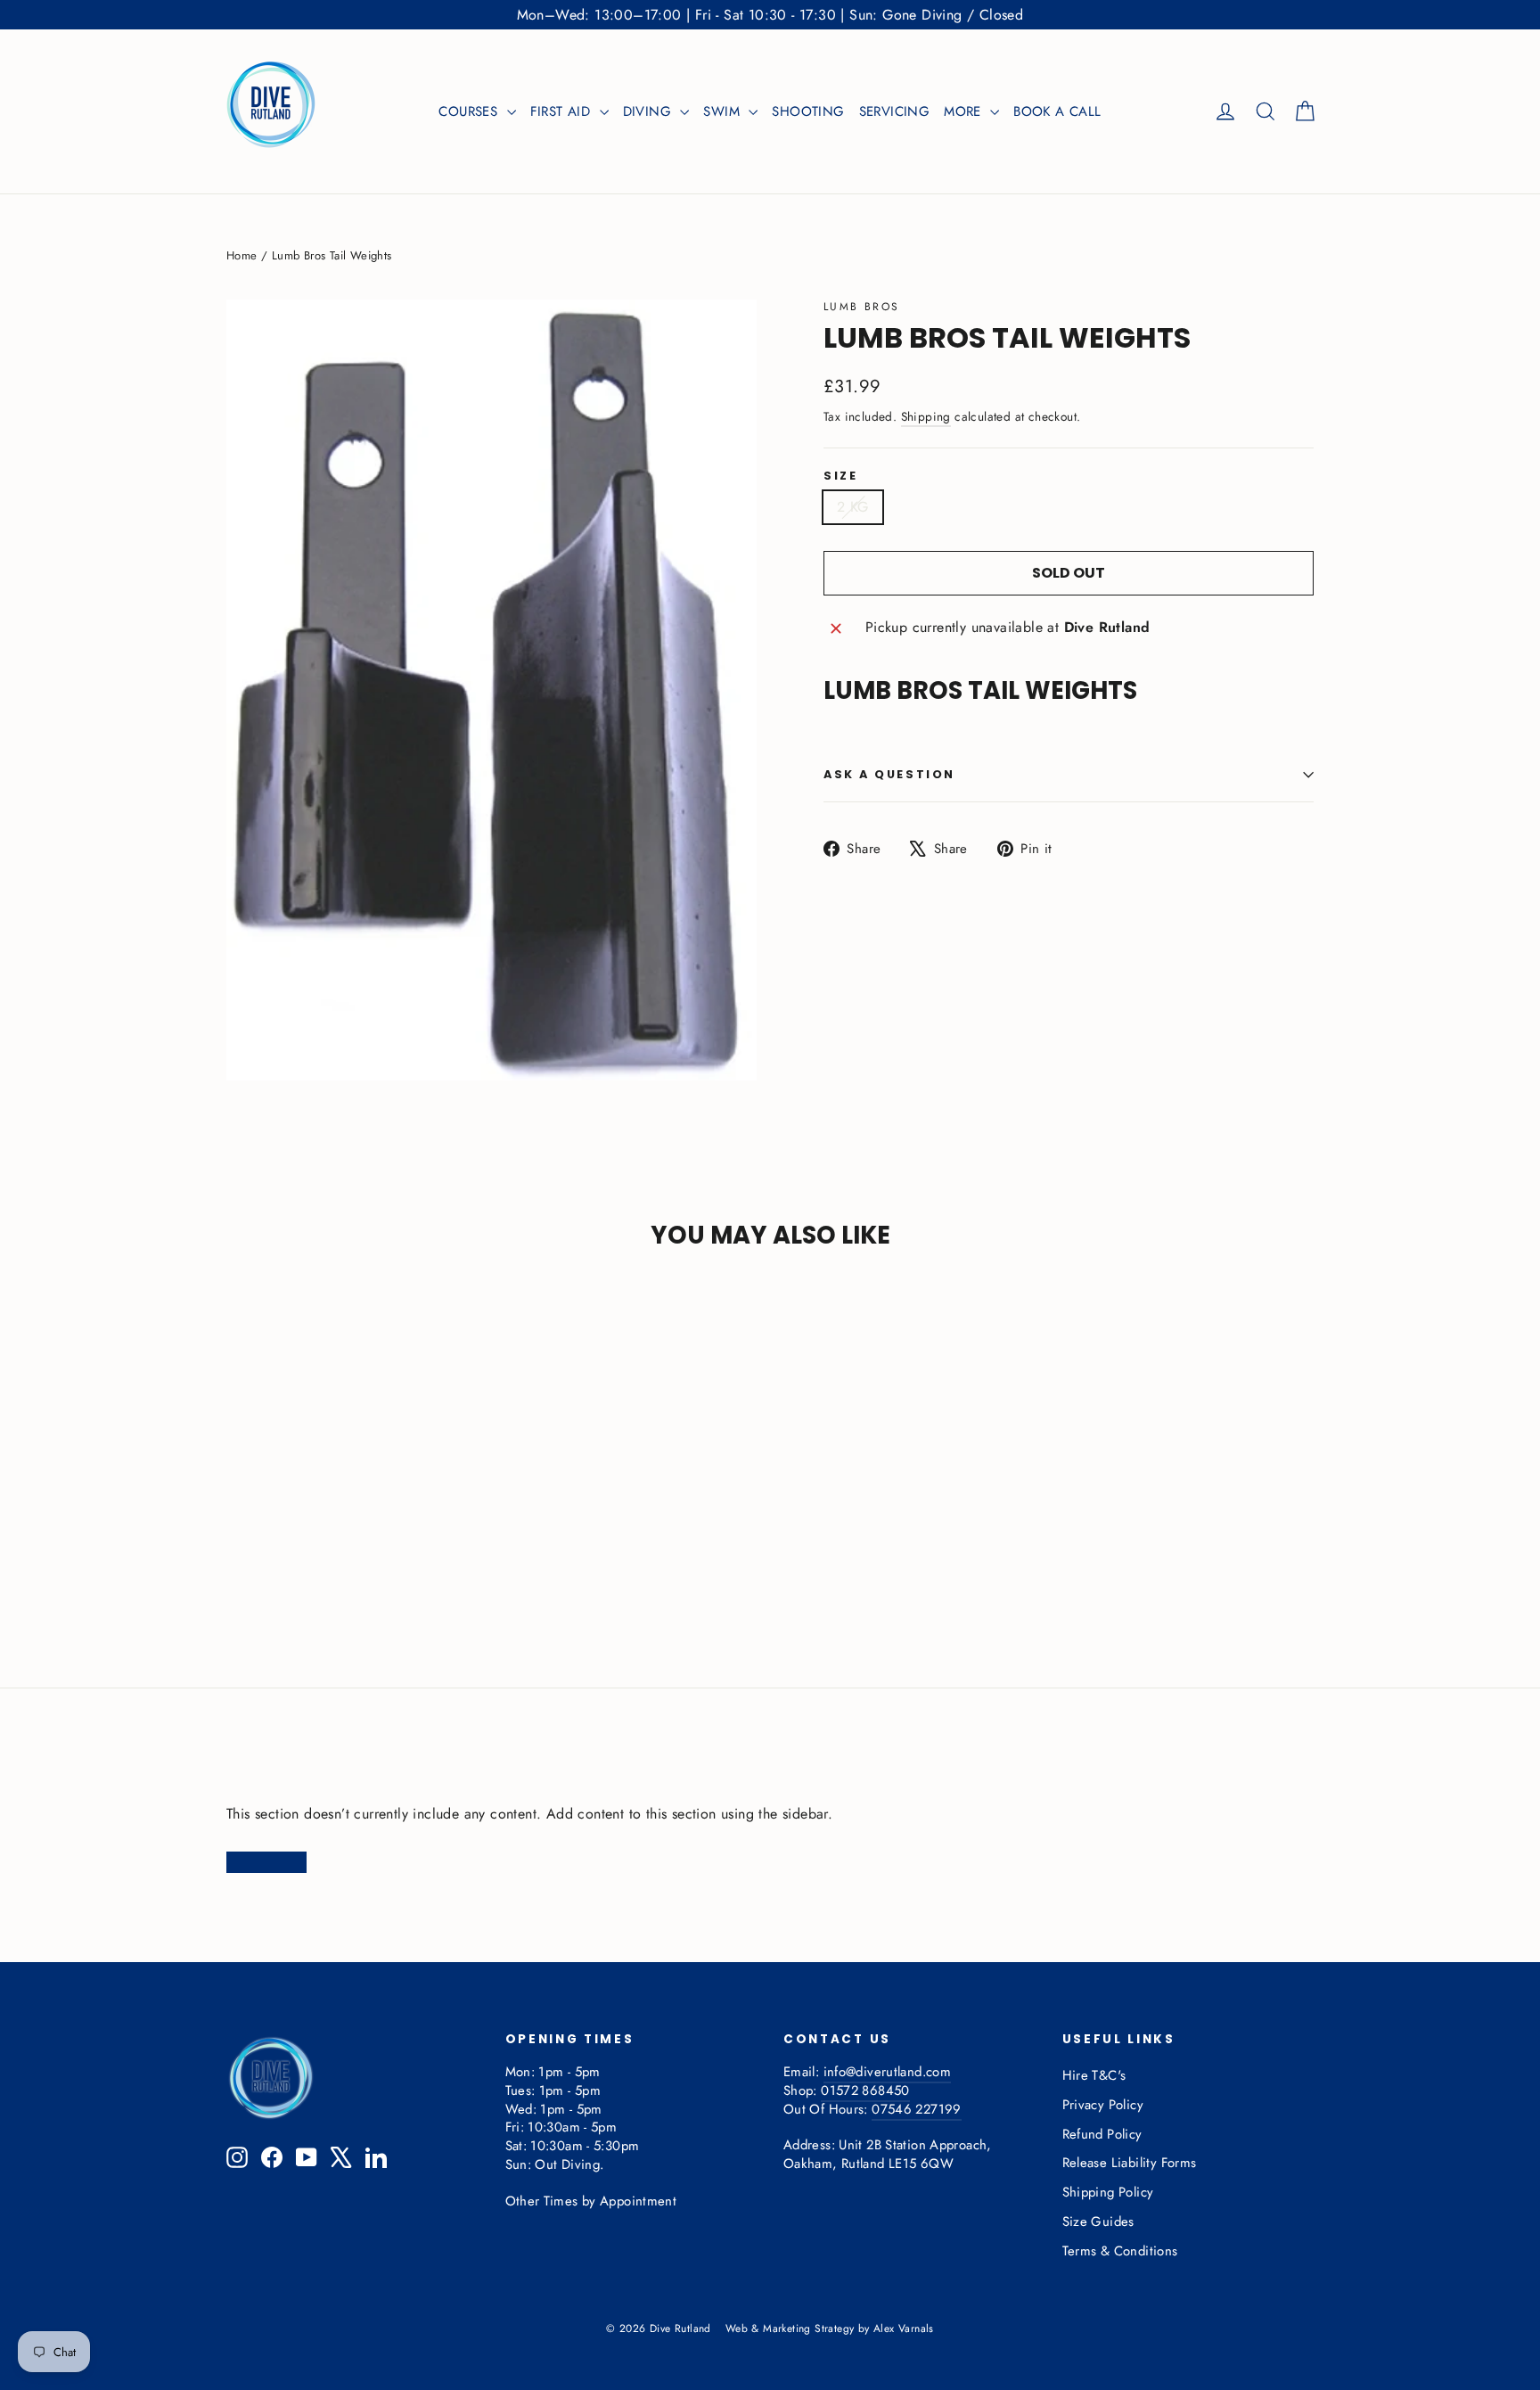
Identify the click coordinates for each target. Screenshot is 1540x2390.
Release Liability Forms (1130, 2163)
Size (840, 476)
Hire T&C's (1094, 2075)
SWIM (724, 111)
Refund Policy (1102, 2134)
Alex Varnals (904, 2328)
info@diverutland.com (887, 2072)
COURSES (470, 111)
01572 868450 (865, 2090)
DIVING (650, 111)
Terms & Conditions (1120, 2251)
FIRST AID (563, 111)
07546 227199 (916, 2109)
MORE (965, 111)
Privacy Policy (1103, 2105)
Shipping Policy (1108, 2192)
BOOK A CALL (1057, 111)
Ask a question (889, 774)
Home (242, 255)
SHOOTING (808, 111)
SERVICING (895, 111)
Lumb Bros (862, 307)
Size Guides (1098, 2222)
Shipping (926, 416)
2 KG (853, 507)
